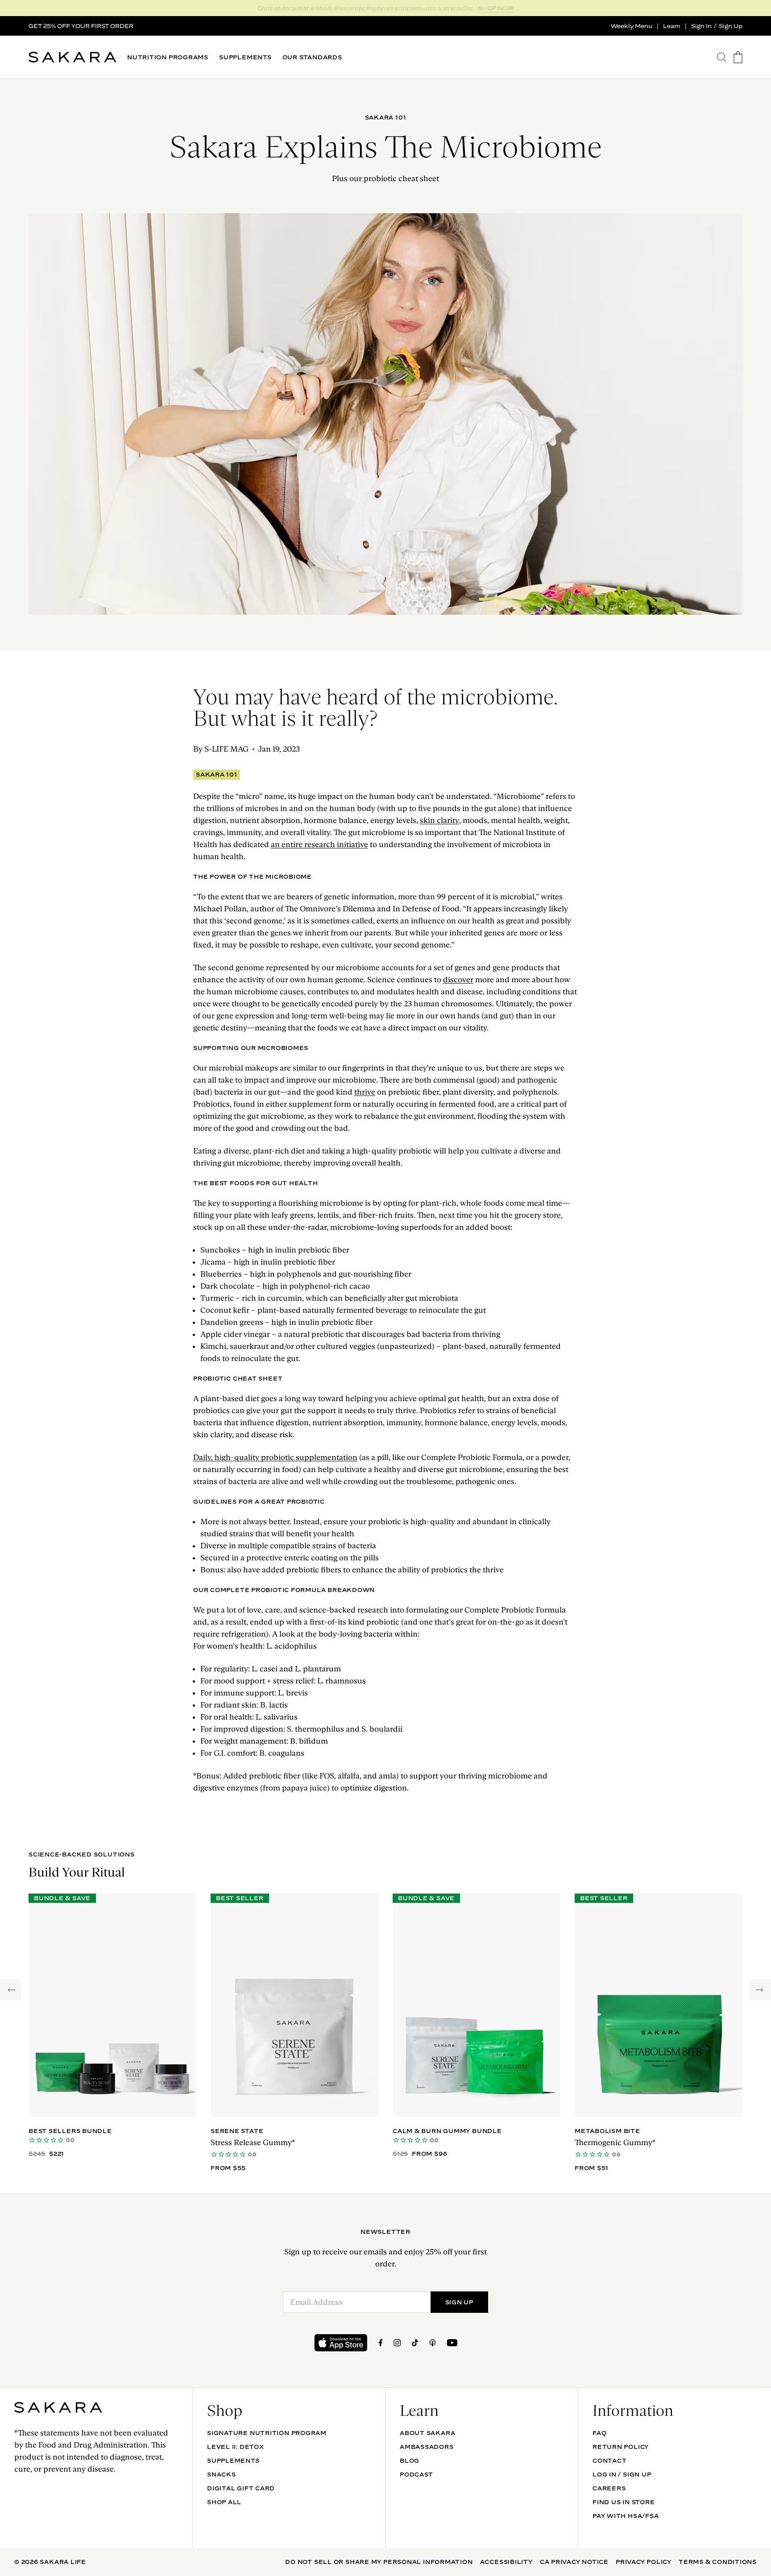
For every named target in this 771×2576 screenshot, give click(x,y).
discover (458, 980)
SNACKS (222, 2474)
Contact (609, 2460)
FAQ (599, 2433)
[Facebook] (381, 2343)
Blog (410, 2460)
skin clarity (439, 820)
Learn (672, 26)
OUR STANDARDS (312, 57)
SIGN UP (501, 8)
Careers (609, 2488)
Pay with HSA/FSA (626, 2516)
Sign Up (731, 26)
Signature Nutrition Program (267, 2433)
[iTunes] (433, 2343)
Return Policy (621, 2447)
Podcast (416, 2474)
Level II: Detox (236, 2447)
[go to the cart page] (738, 57)
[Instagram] (397, 2343)
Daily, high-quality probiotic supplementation (275, 1457)
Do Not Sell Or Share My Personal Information (379, 2562)
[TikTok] (415, 2343)
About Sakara (427, 2433)
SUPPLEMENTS (245, 57)
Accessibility (506, 2562)
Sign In (701, 26)
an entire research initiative (319, 844)
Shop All (224, 2502)
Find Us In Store (624, 2502)
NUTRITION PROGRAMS (168, 57)
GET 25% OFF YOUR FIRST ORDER (81, 26)
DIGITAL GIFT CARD (241, 2488)
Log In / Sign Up (622, 2474)
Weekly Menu (632, 26)
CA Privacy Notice (574, 2562)
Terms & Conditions (718, 2562)
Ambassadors (427, 2447)
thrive (365, 1092)
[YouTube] (452, 2343)
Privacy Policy (644, 2562)
